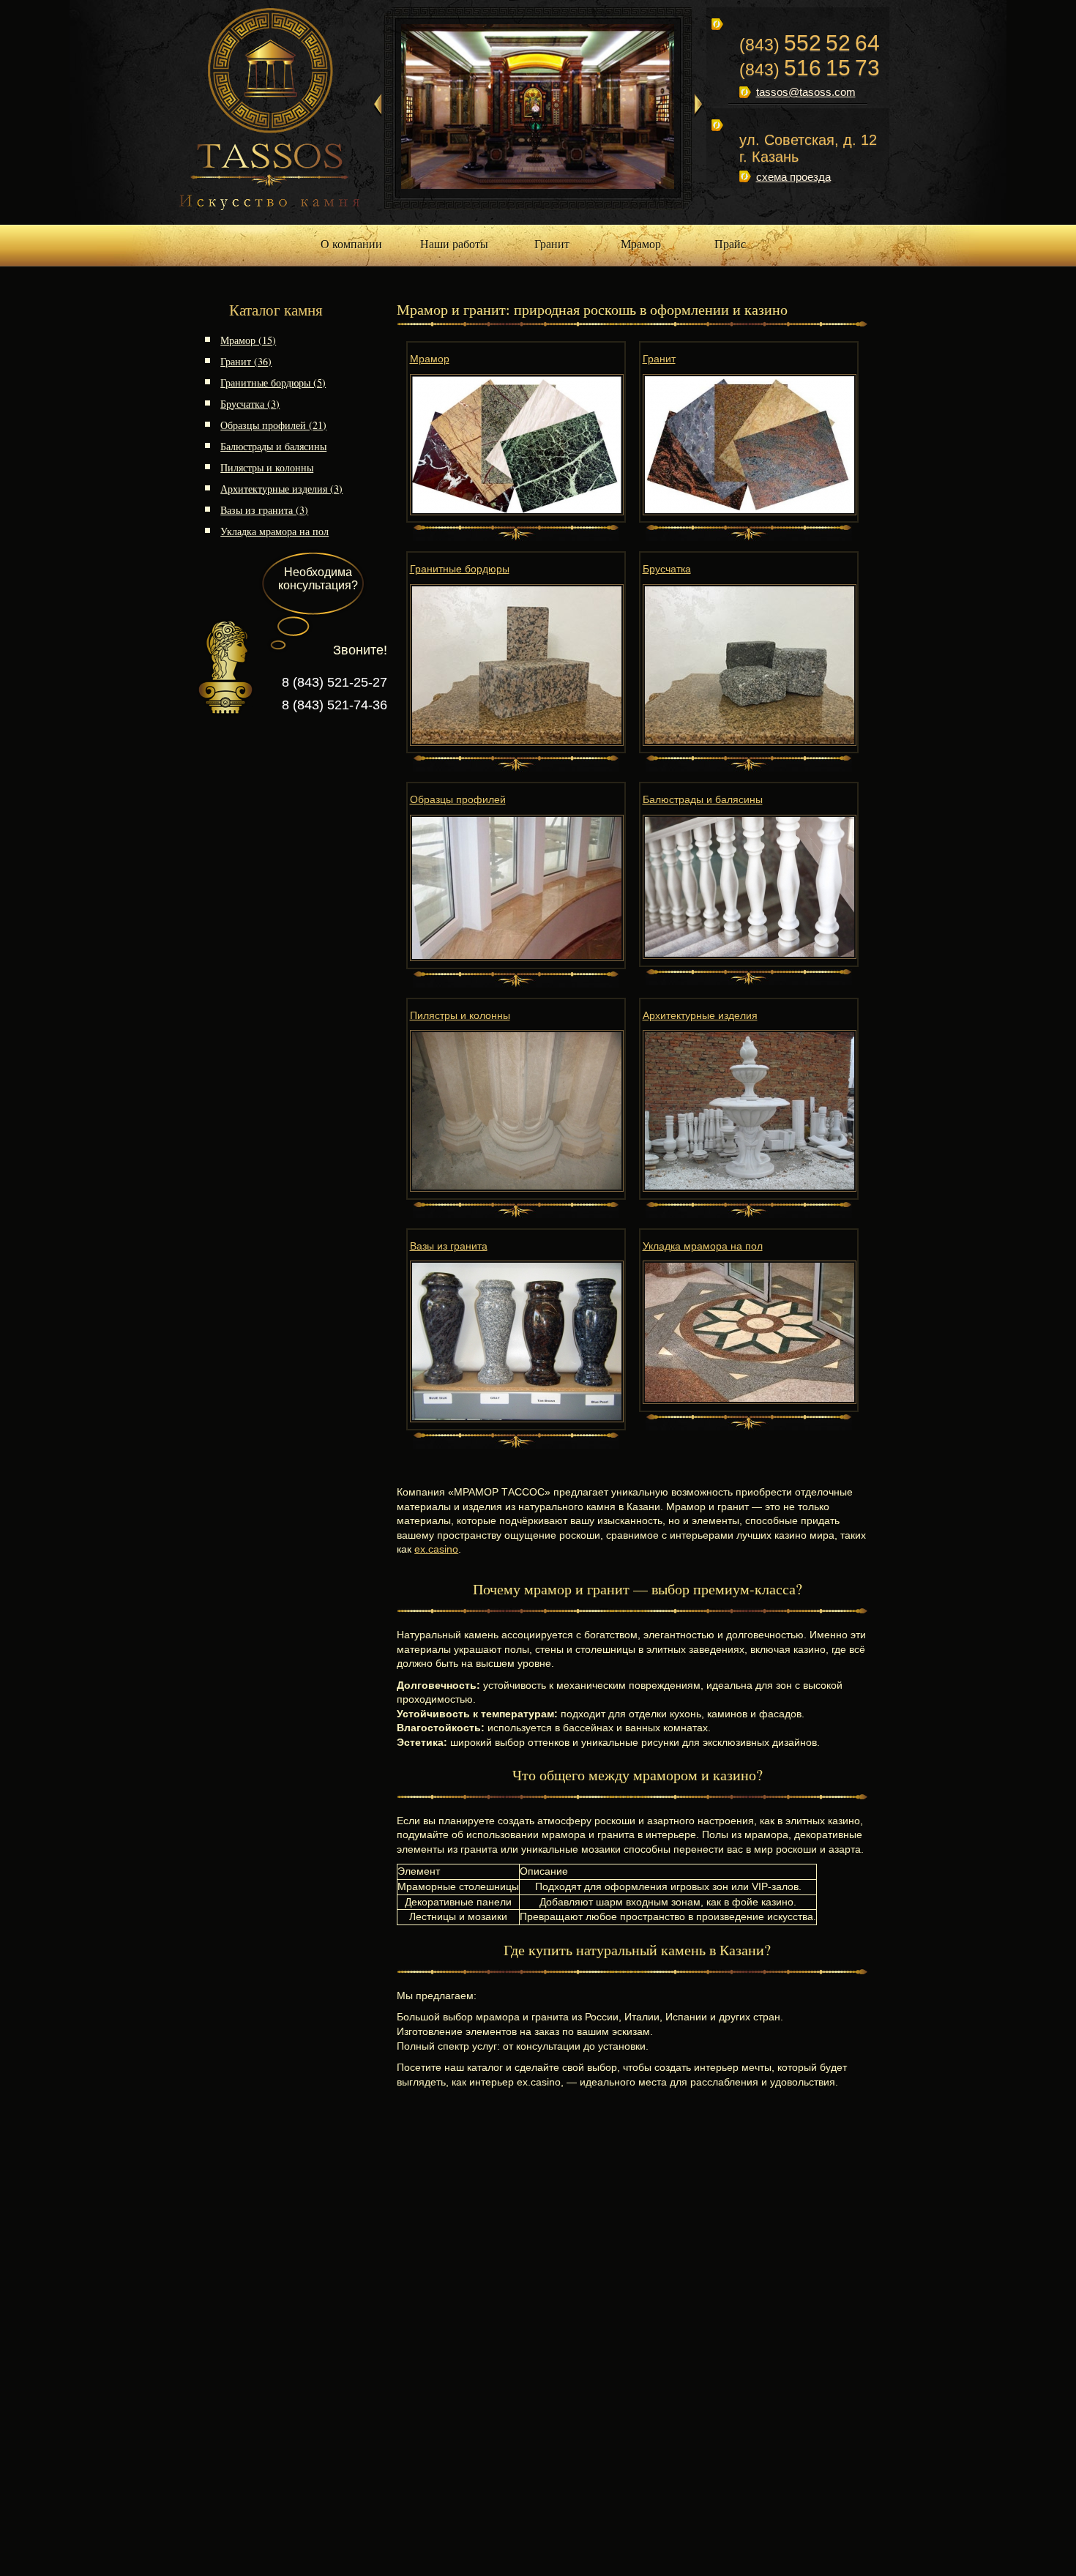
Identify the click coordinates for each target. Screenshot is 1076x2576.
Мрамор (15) (248, 340)
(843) (810, 45)
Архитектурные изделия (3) (281, 489)
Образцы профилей (458, 799)
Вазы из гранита (449, 1246)
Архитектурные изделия (700, 1015)
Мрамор (641, 243)
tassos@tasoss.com (806, 92)
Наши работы (454, 243)
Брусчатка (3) (250, 404)
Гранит (552, 243)
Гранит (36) (246, 361)
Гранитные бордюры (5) (273, 382)
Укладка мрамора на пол (274, 531)
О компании (351, 243)
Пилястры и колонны (267, 467)
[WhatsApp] (778, 205)
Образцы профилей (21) (273, 425)
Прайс (730, 243)
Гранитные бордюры (460, 569)
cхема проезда (793, 177)
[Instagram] (746, 205)
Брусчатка (667, 569)
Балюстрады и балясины (273, 446)
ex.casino (436, 1549)
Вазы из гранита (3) (264, 510)
